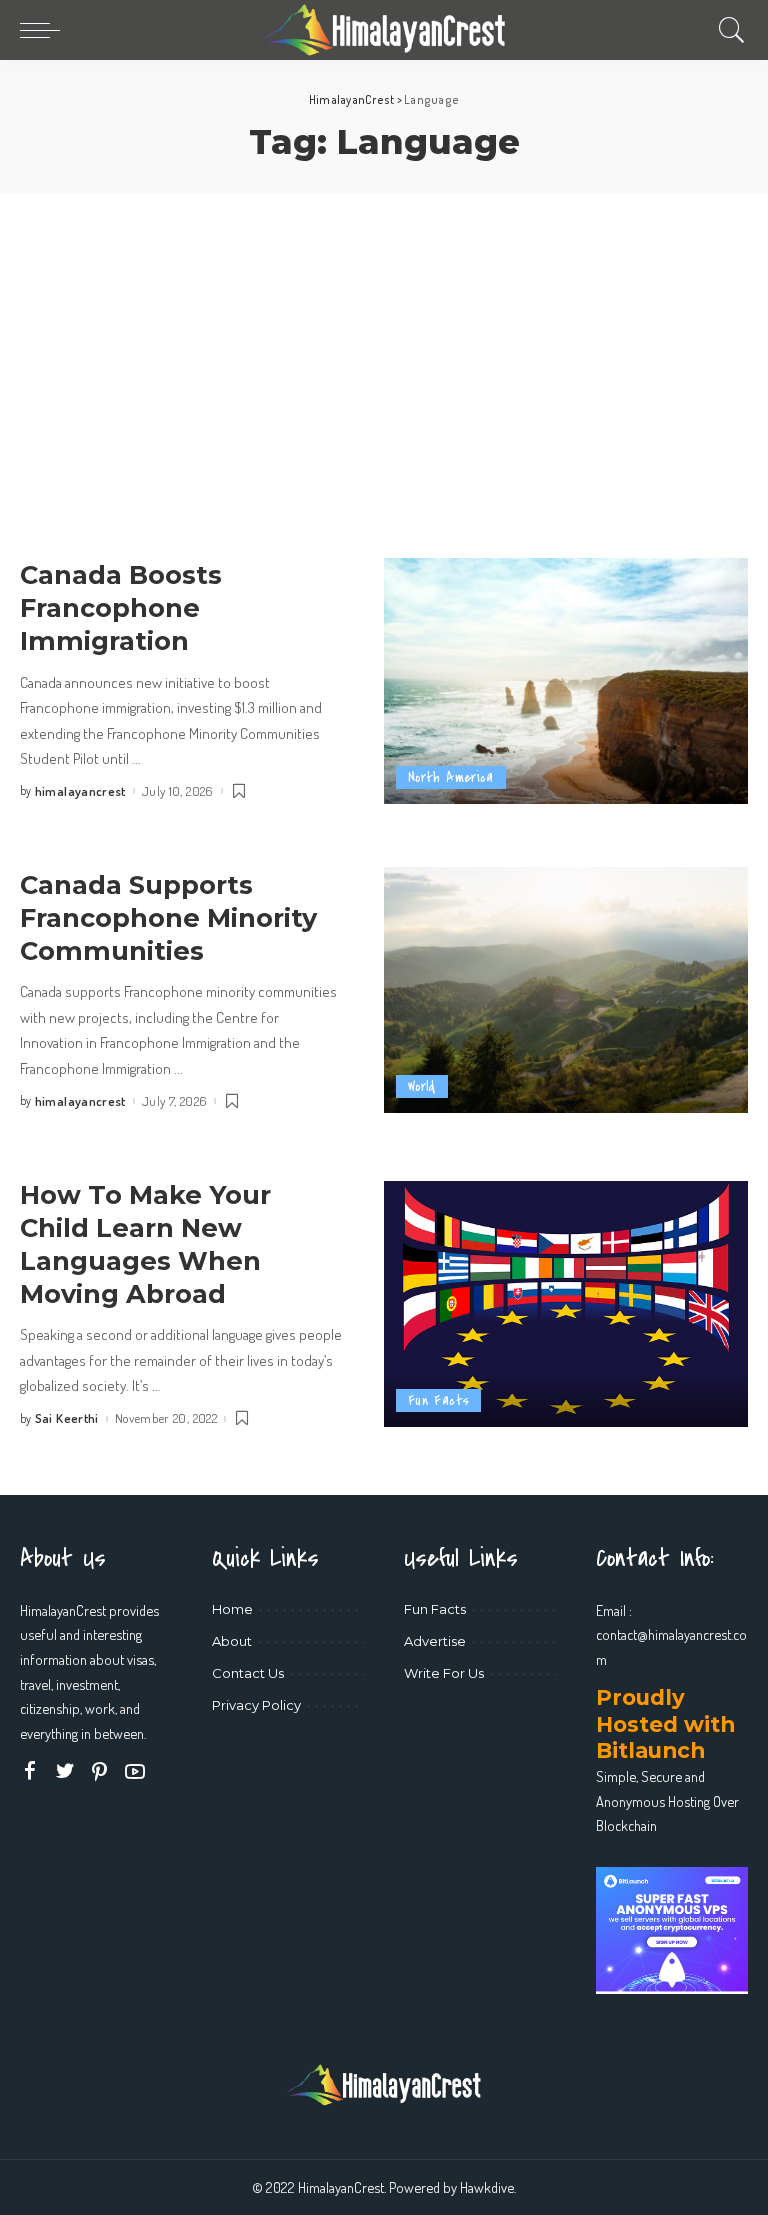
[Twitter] (65, 1771)
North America (451, 777)
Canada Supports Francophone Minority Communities (168, 917)
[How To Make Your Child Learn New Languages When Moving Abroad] (566, 1304)
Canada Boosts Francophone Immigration (121, 607)
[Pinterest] (100, 1771)
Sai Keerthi (67, 1418)
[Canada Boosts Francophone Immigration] (566, 681)
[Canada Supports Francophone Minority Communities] (566, 990)
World (422, 1086)
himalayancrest (80, 791)
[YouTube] (135, 1771)
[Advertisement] (384, 343)
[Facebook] (30, 1771)
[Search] (727, 30)
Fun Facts (438, 1400)
